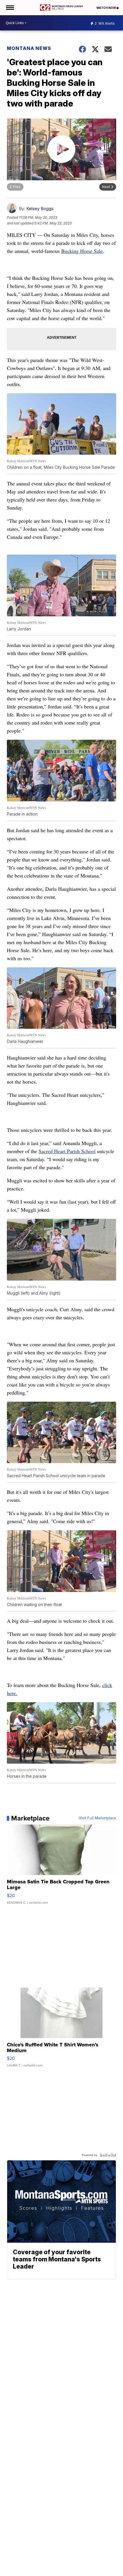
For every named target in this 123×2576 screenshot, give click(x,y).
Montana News (29, 48)
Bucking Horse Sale (82, 251)
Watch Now (106, 8)
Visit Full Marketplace (97, 1818)
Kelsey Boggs (40, 209)
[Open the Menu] (10, 8)
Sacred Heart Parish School (67, 1151)
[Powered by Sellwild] (108, 2155)
